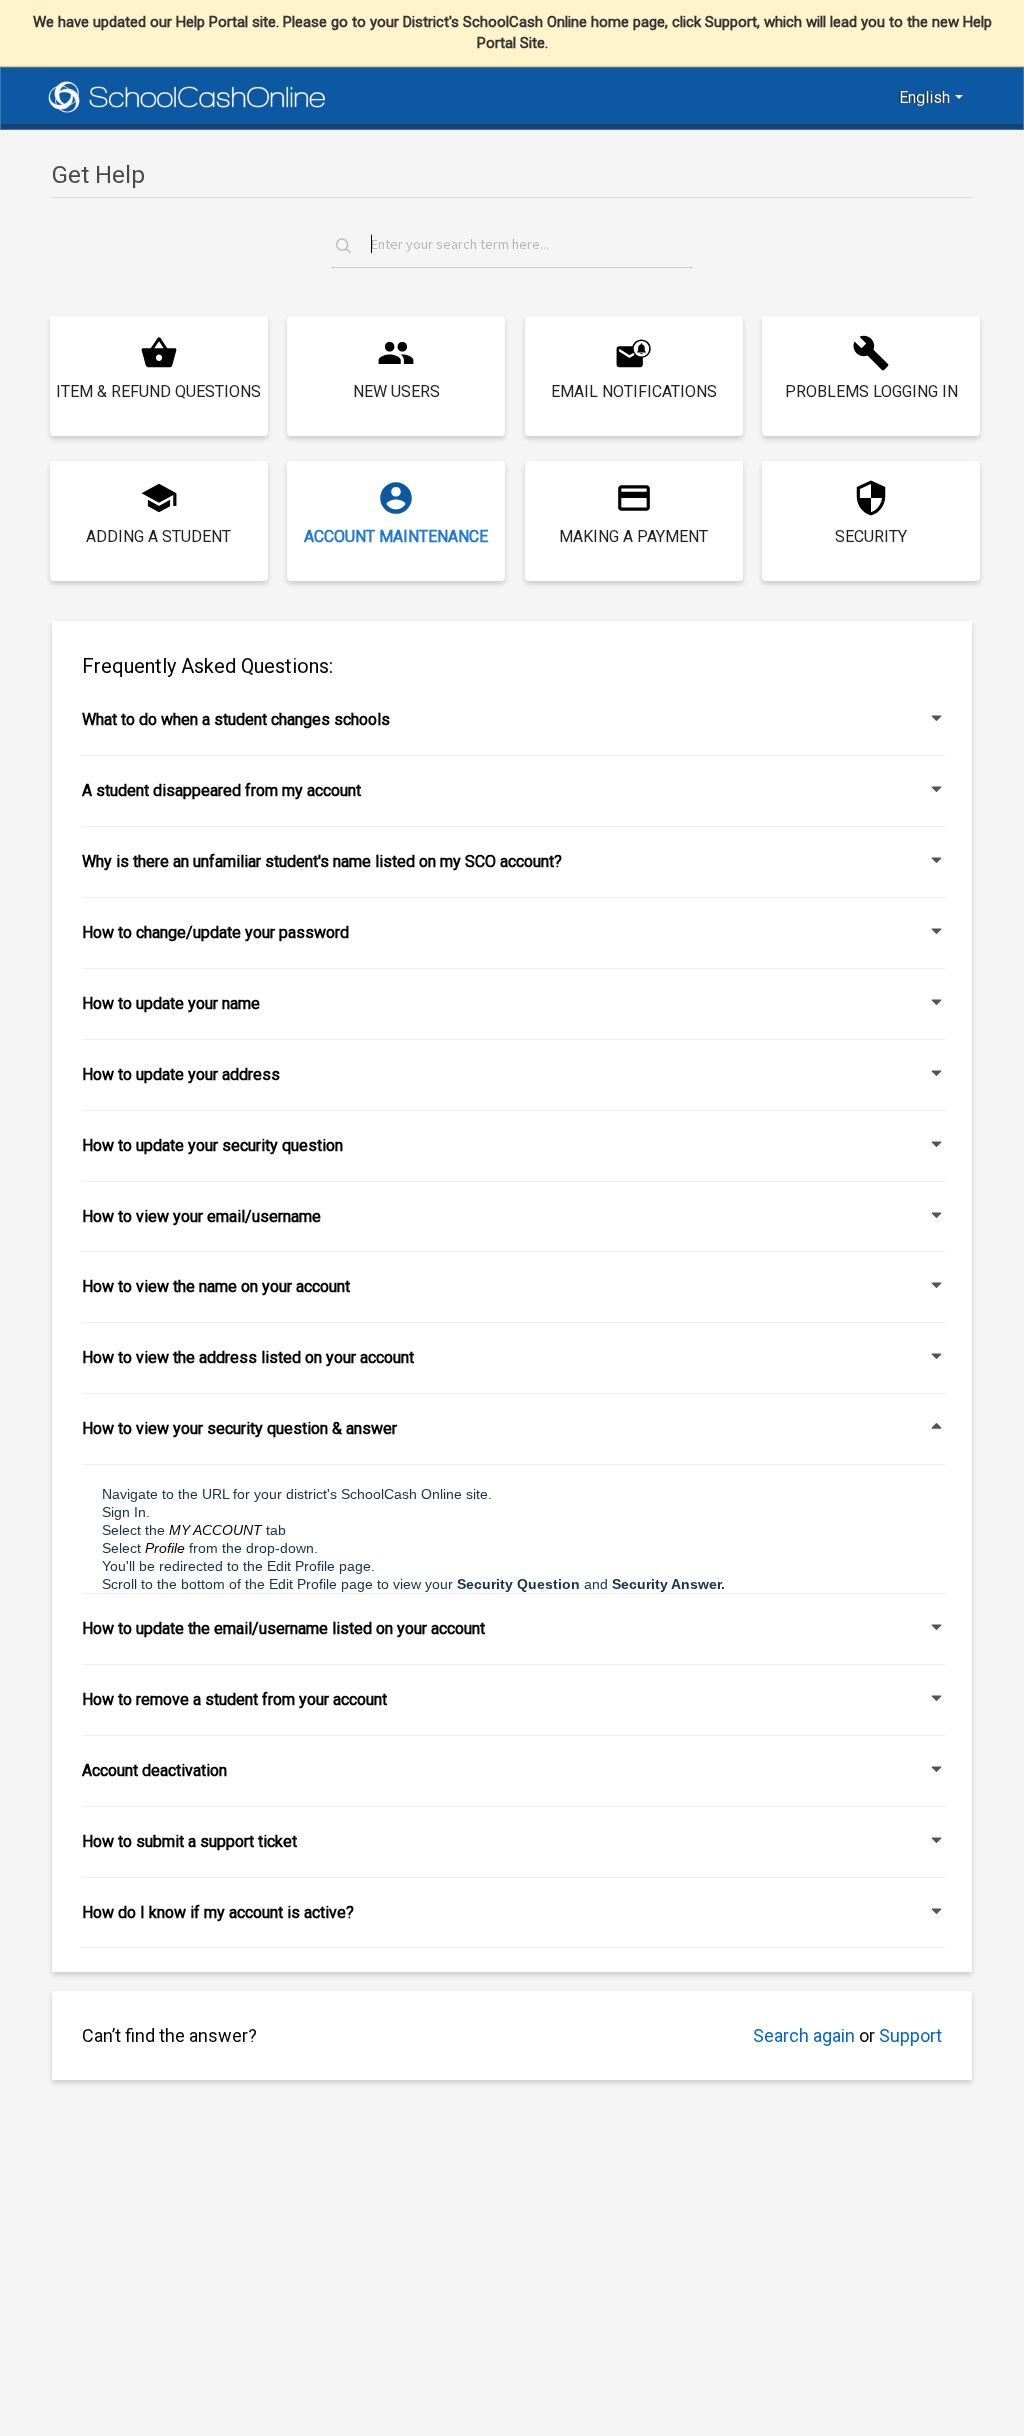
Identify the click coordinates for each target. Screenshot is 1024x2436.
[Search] (349, 248)
